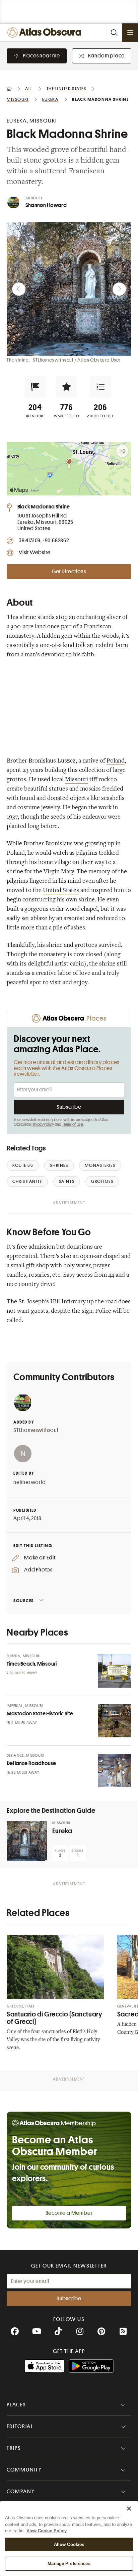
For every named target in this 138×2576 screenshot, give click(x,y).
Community (24, 2470)
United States (61, 891)
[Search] (114, 33)
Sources (24, 1601)
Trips (14, 2448)
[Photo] (115, 1671)
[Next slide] (119, 289)
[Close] (129, 2509)
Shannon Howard (46, 205)
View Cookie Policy (47, 2531)
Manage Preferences (69, 2563)
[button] (35, 387)
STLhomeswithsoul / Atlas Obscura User (77, 360)
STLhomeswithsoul (36, 1430)
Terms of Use (73, 1124)
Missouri (77, 780)
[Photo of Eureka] (27, 1841)
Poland (116, 761)
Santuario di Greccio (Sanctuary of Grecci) (55, 2018)
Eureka (62, 1831)
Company (21, 2492)
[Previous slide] (19, 289)
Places (16, 2405)
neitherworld (30, 1482)
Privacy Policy (43, 1124)
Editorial (20, 2426)
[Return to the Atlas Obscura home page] (46, 33)
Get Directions (69, 572)
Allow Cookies (69, 2544)
